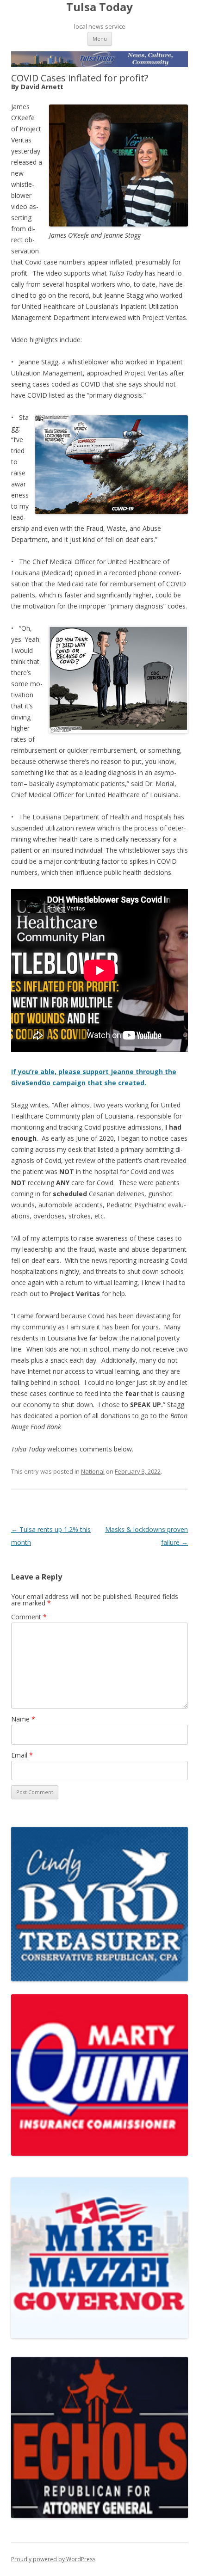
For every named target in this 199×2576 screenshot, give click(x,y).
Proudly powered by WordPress (53, 2559)
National (93, 1471)
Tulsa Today (99, 7)
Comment (29, 1617)
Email (22, 1755)
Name (23, 1719)
